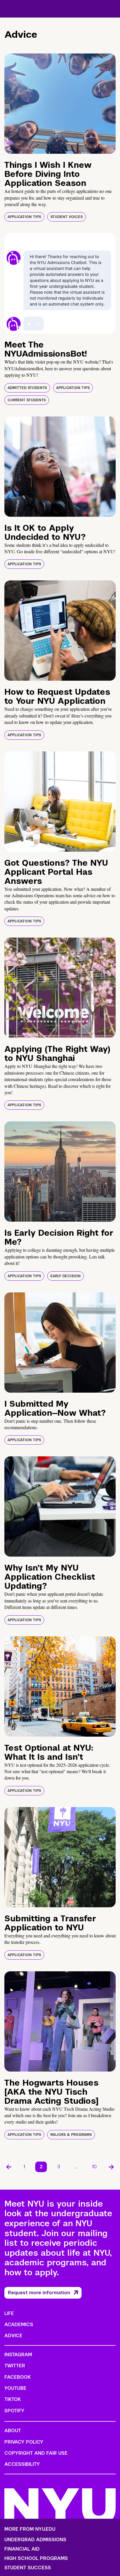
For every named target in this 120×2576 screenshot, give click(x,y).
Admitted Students (27, 388)
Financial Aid (22, 2549)
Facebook (17, 2377)
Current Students (27, 400)
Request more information (39, 2293)
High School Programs (36, 2558)
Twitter (15, 2366)
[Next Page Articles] (111, 2167)
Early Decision (66, 1276)
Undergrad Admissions (35, 2540)
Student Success (28, 2568)
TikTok (13, 2399)
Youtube (15, 2388)
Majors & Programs (71, 2135)
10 (94, 2167)
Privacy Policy (24, 2442)
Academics (19, 2325)
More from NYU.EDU (30, 2529)
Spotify (14, 2411)
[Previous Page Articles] (9, 2167)
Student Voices (67, 217)
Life (9, 2313)
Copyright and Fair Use (36, 2453)
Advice (13, 2336)
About (13, 2431)
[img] (60, 104)
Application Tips (24, 217)
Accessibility (22, 2464)
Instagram (18, 2355)
